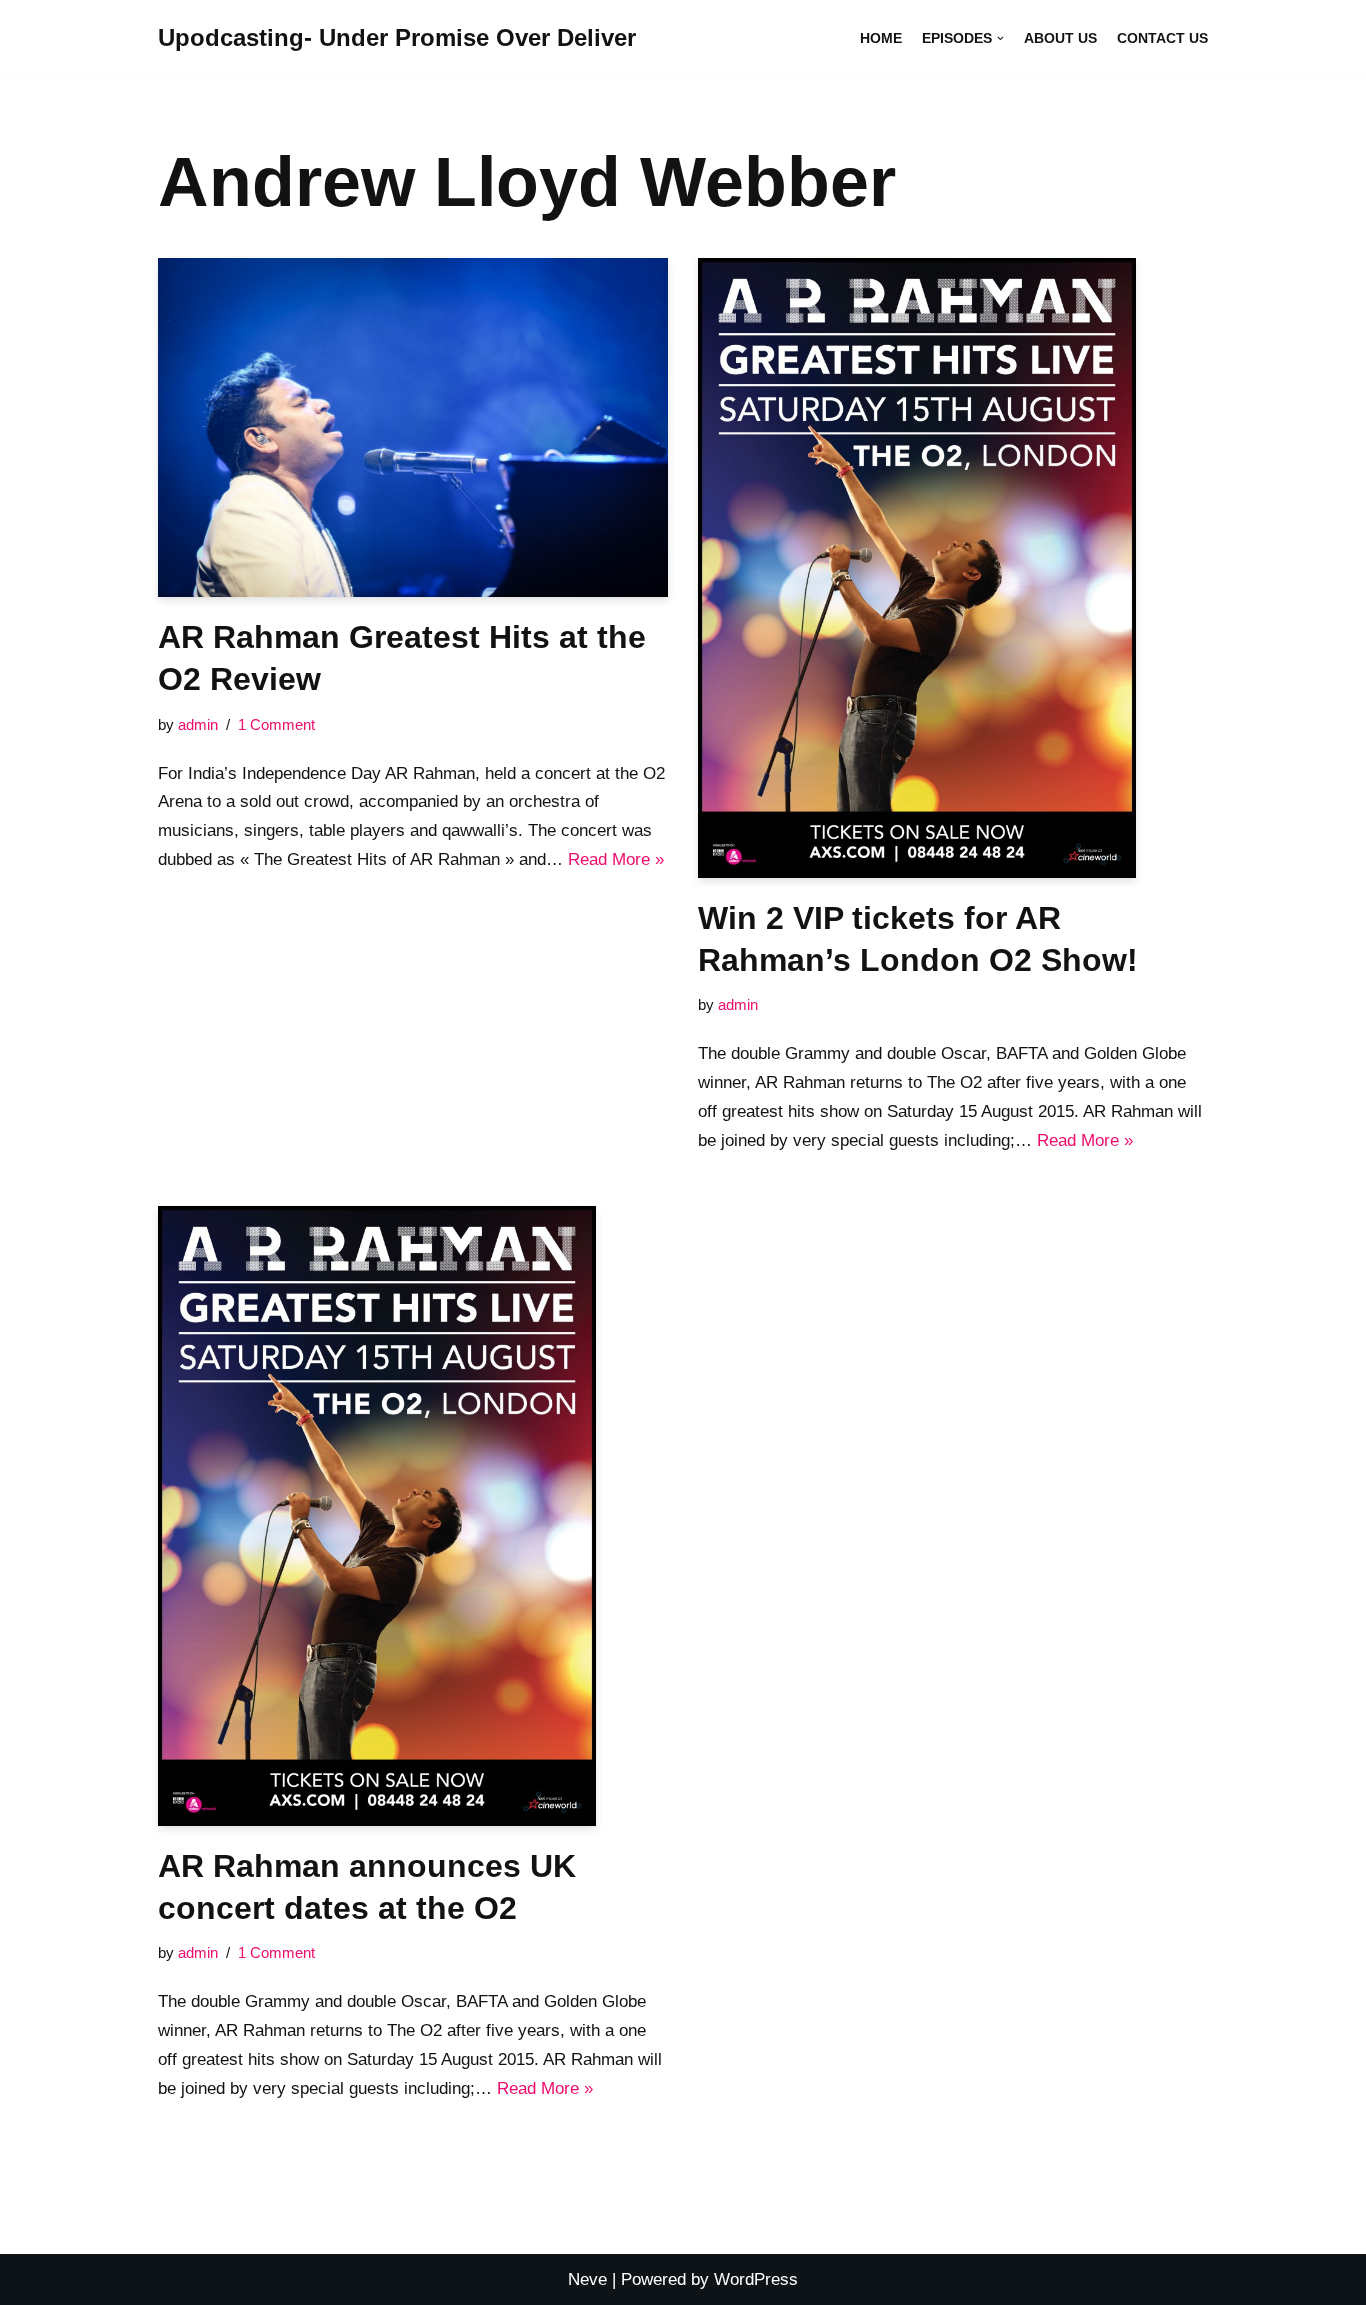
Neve (587, 2279)
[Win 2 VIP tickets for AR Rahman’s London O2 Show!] (953, 568)
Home (881, 38)
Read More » (616, 859)
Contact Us (1162, 38)
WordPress (756, 2279)
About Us (1060, 38)
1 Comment (276, 724)
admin (198, 724)
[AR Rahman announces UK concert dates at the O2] (413, 1516)
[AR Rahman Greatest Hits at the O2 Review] (413, 428)
